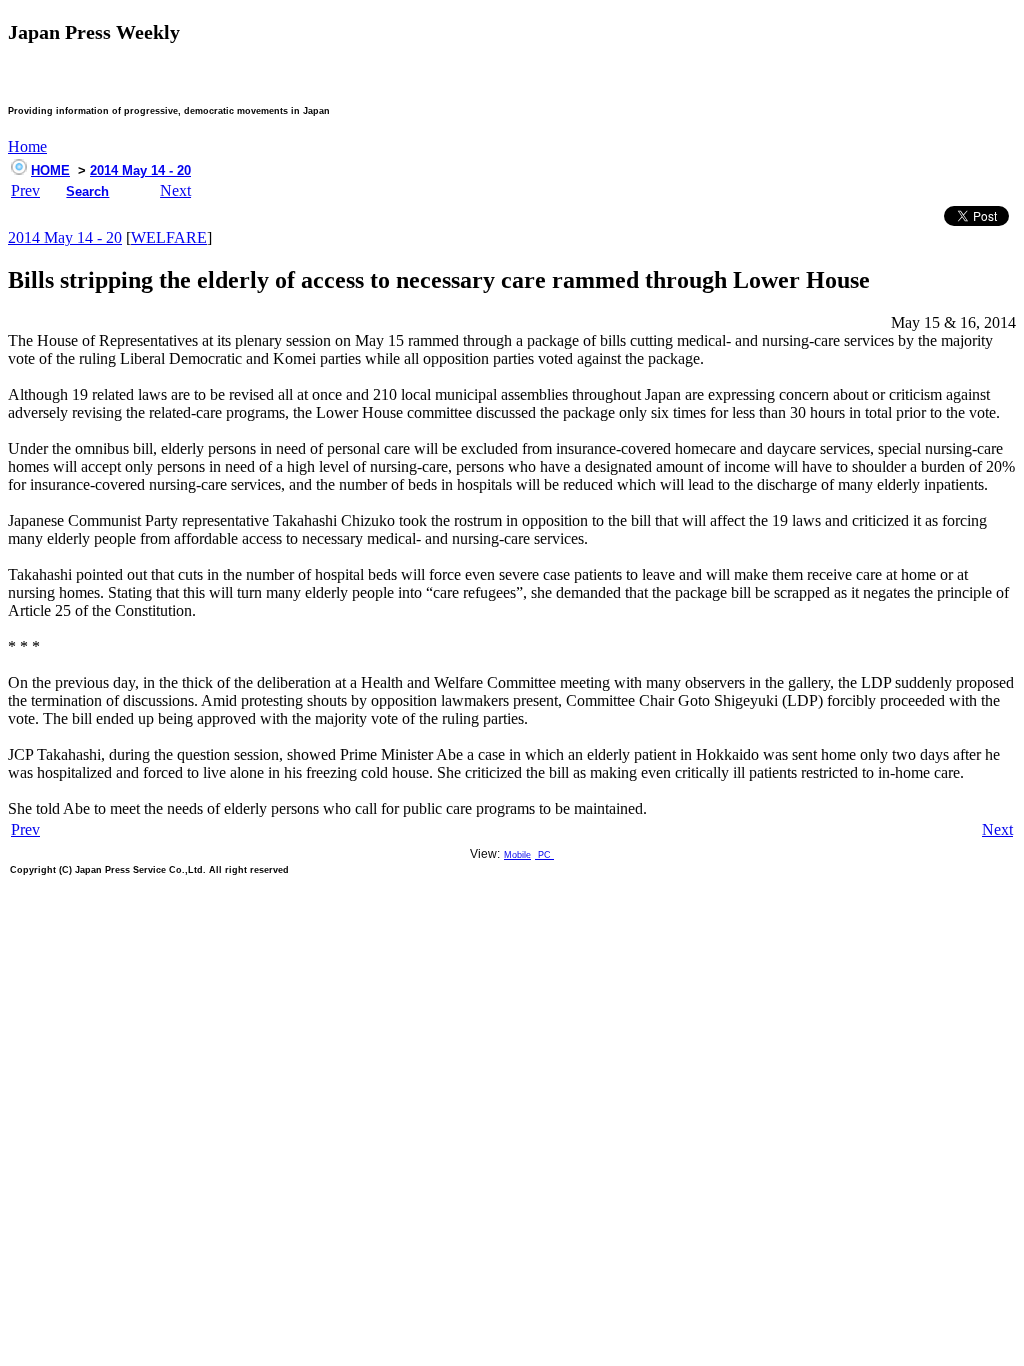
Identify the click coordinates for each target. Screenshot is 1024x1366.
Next (175, 190)
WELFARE (169, 237)
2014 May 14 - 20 (140, 170)
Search (87, 191)
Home (27, 146)
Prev (25, 190)
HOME (50, 170)
